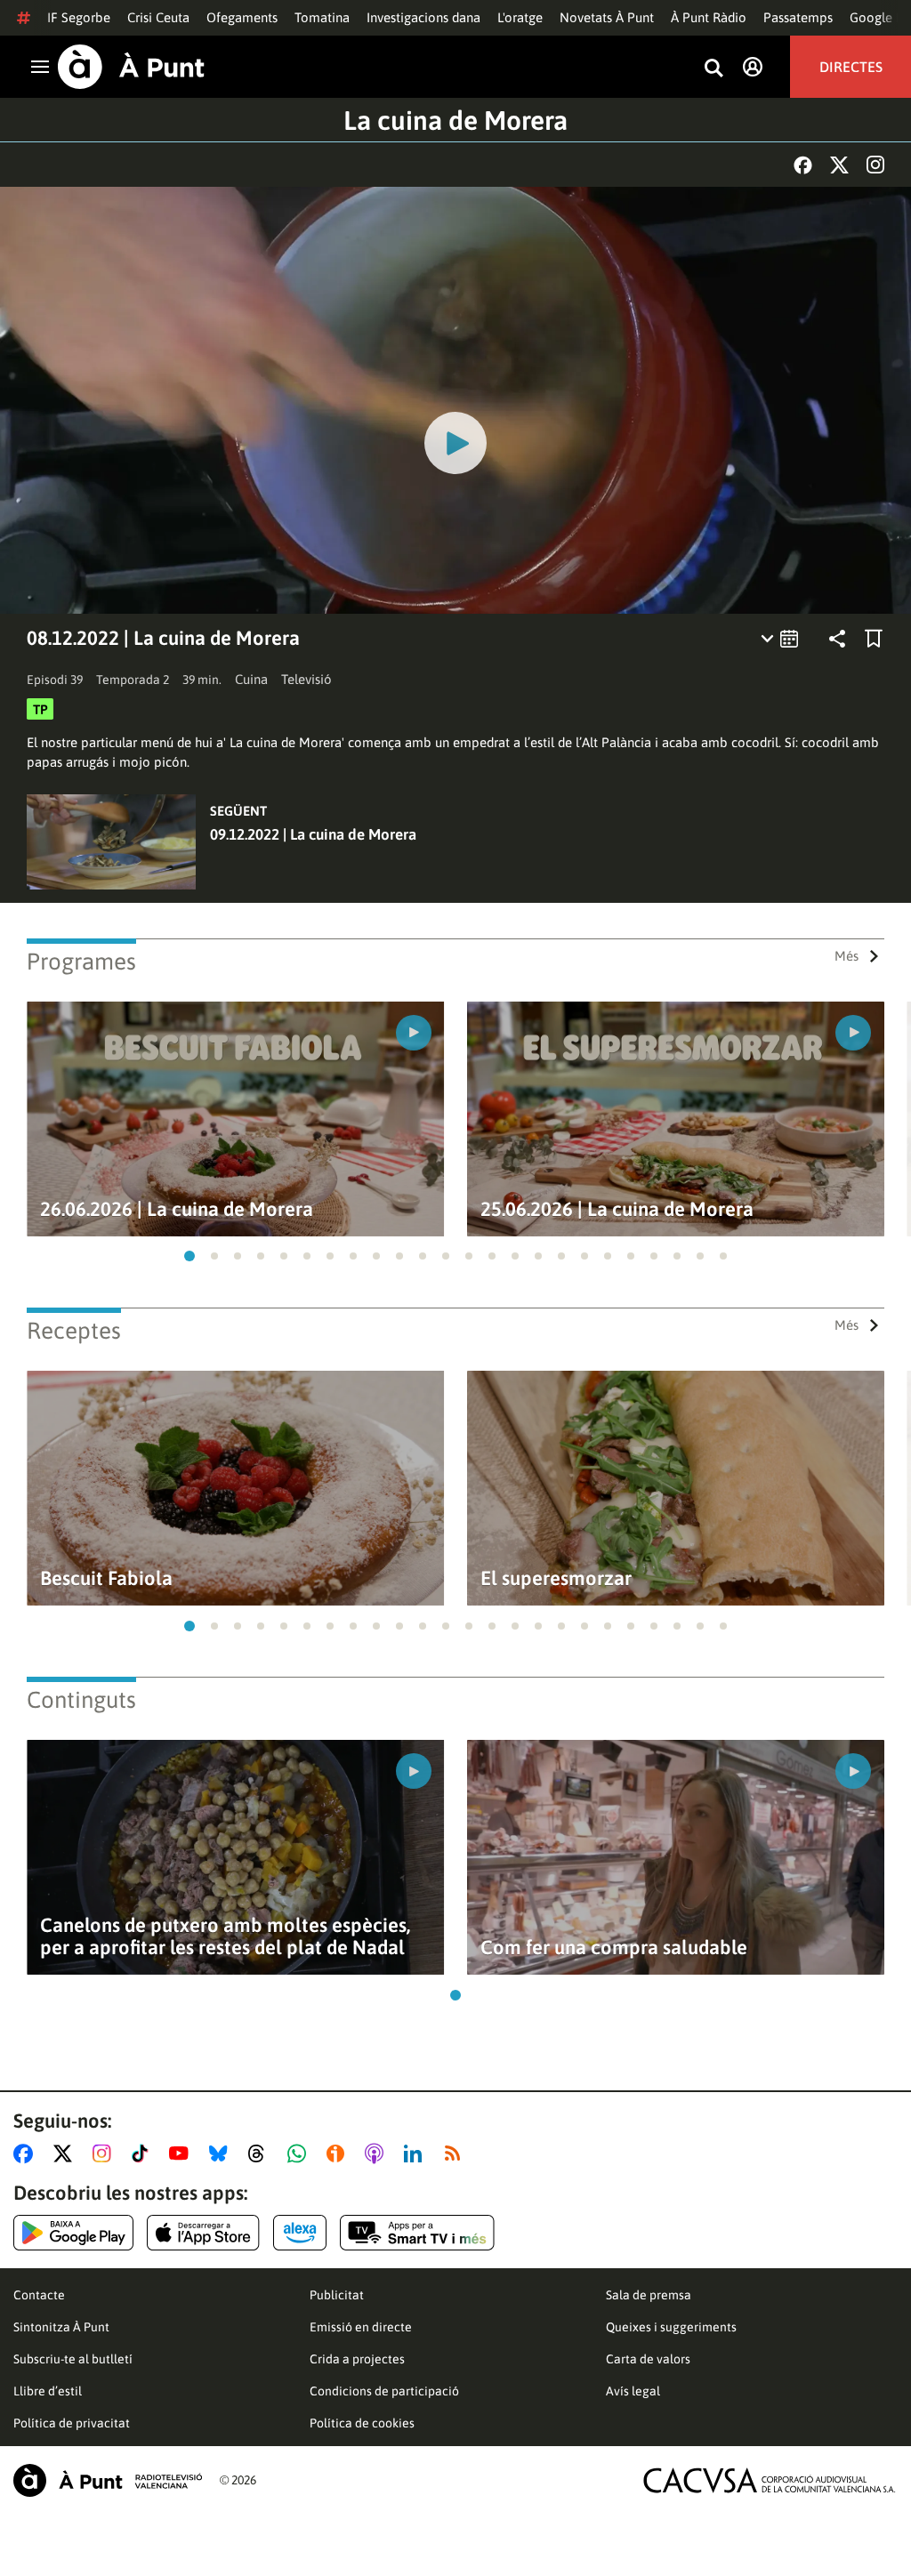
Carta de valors (648, 2359)
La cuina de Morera (455, 120)
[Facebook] (803, 165)
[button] (189, 1256)
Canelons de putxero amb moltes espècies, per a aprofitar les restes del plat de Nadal (225, 1936)
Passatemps (798, 17)
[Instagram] (875, 165)
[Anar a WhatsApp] (300, 2153)
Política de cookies (362, 2423)
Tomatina (322, 17)
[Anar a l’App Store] (203, 2233)
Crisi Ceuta (158, 17)
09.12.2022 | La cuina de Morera (313, 834)
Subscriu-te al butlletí (73, 2359)
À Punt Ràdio (709, 17)
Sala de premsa (649, 2295)
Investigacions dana (423, 17)
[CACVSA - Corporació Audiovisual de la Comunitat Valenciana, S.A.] (770, 2480)
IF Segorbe (79, 17)
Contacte (39, 2295)
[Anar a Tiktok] (144, 2153)
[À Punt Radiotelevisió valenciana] (108, 2480)
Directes (851, 67)
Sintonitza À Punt (61, 2327)
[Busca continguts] (713, 69)
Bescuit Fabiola (106, 1578)
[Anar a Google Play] (73, 2233)
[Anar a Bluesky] (222, 2153)
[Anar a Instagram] (105, 2153)
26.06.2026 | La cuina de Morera (177, 1209)
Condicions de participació (384, 2391)
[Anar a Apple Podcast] (378, 2153)
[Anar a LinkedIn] (416, 2153)
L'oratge (520, 17)
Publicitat (337, 2295)
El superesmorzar (556, 1578)
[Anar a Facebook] (27, 2153)
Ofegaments (242, 17)
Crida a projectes (357, 2359)
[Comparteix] (837, 639)
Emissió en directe (361, 2327)
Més (847, 956)
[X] (839, 165)
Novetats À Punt (607, 17)
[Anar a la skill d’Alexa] (300, 2233)
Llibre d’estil (48, 2391)
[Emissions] (781, 639)
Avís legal (633, 2391)
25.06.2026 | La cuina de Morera (617, 1209)
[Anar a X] (66, 2153)
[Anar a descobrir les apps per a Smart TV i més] (417, 2233)
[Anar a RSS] (456, 2153)
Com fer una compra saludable (614, 1948)
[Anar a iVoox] (339, 2153)
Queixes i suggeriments (671, 2327)
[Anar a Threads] (261, 2153)
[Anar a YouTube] (182, 2153)
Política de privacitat (72, 2423)
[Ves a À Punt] (131, 67)
